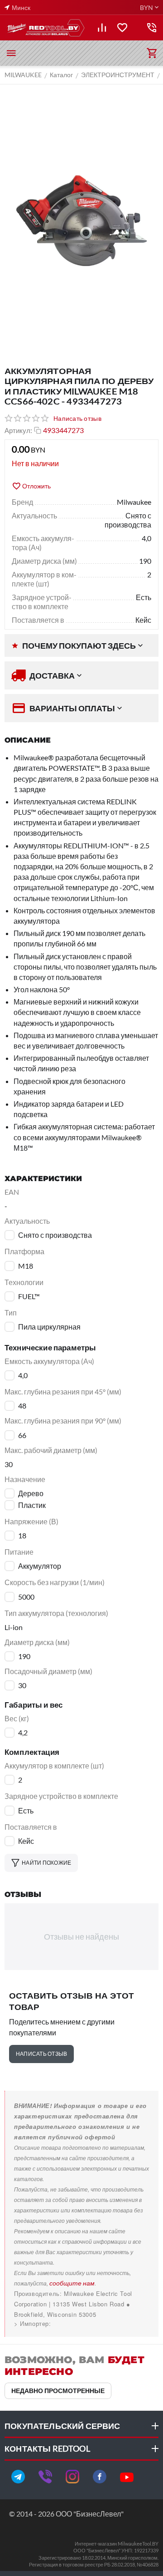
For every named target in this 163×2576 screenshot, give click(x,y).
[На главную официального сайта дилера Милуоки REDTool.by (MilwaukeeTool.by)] (45, 28)
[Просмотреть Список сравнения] (102, 28)
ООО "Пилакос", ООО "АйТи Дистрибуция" (78, 2323)
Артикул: (18, 430)
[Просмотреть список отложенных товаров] (122, 28)
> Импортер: (33, 2323)
